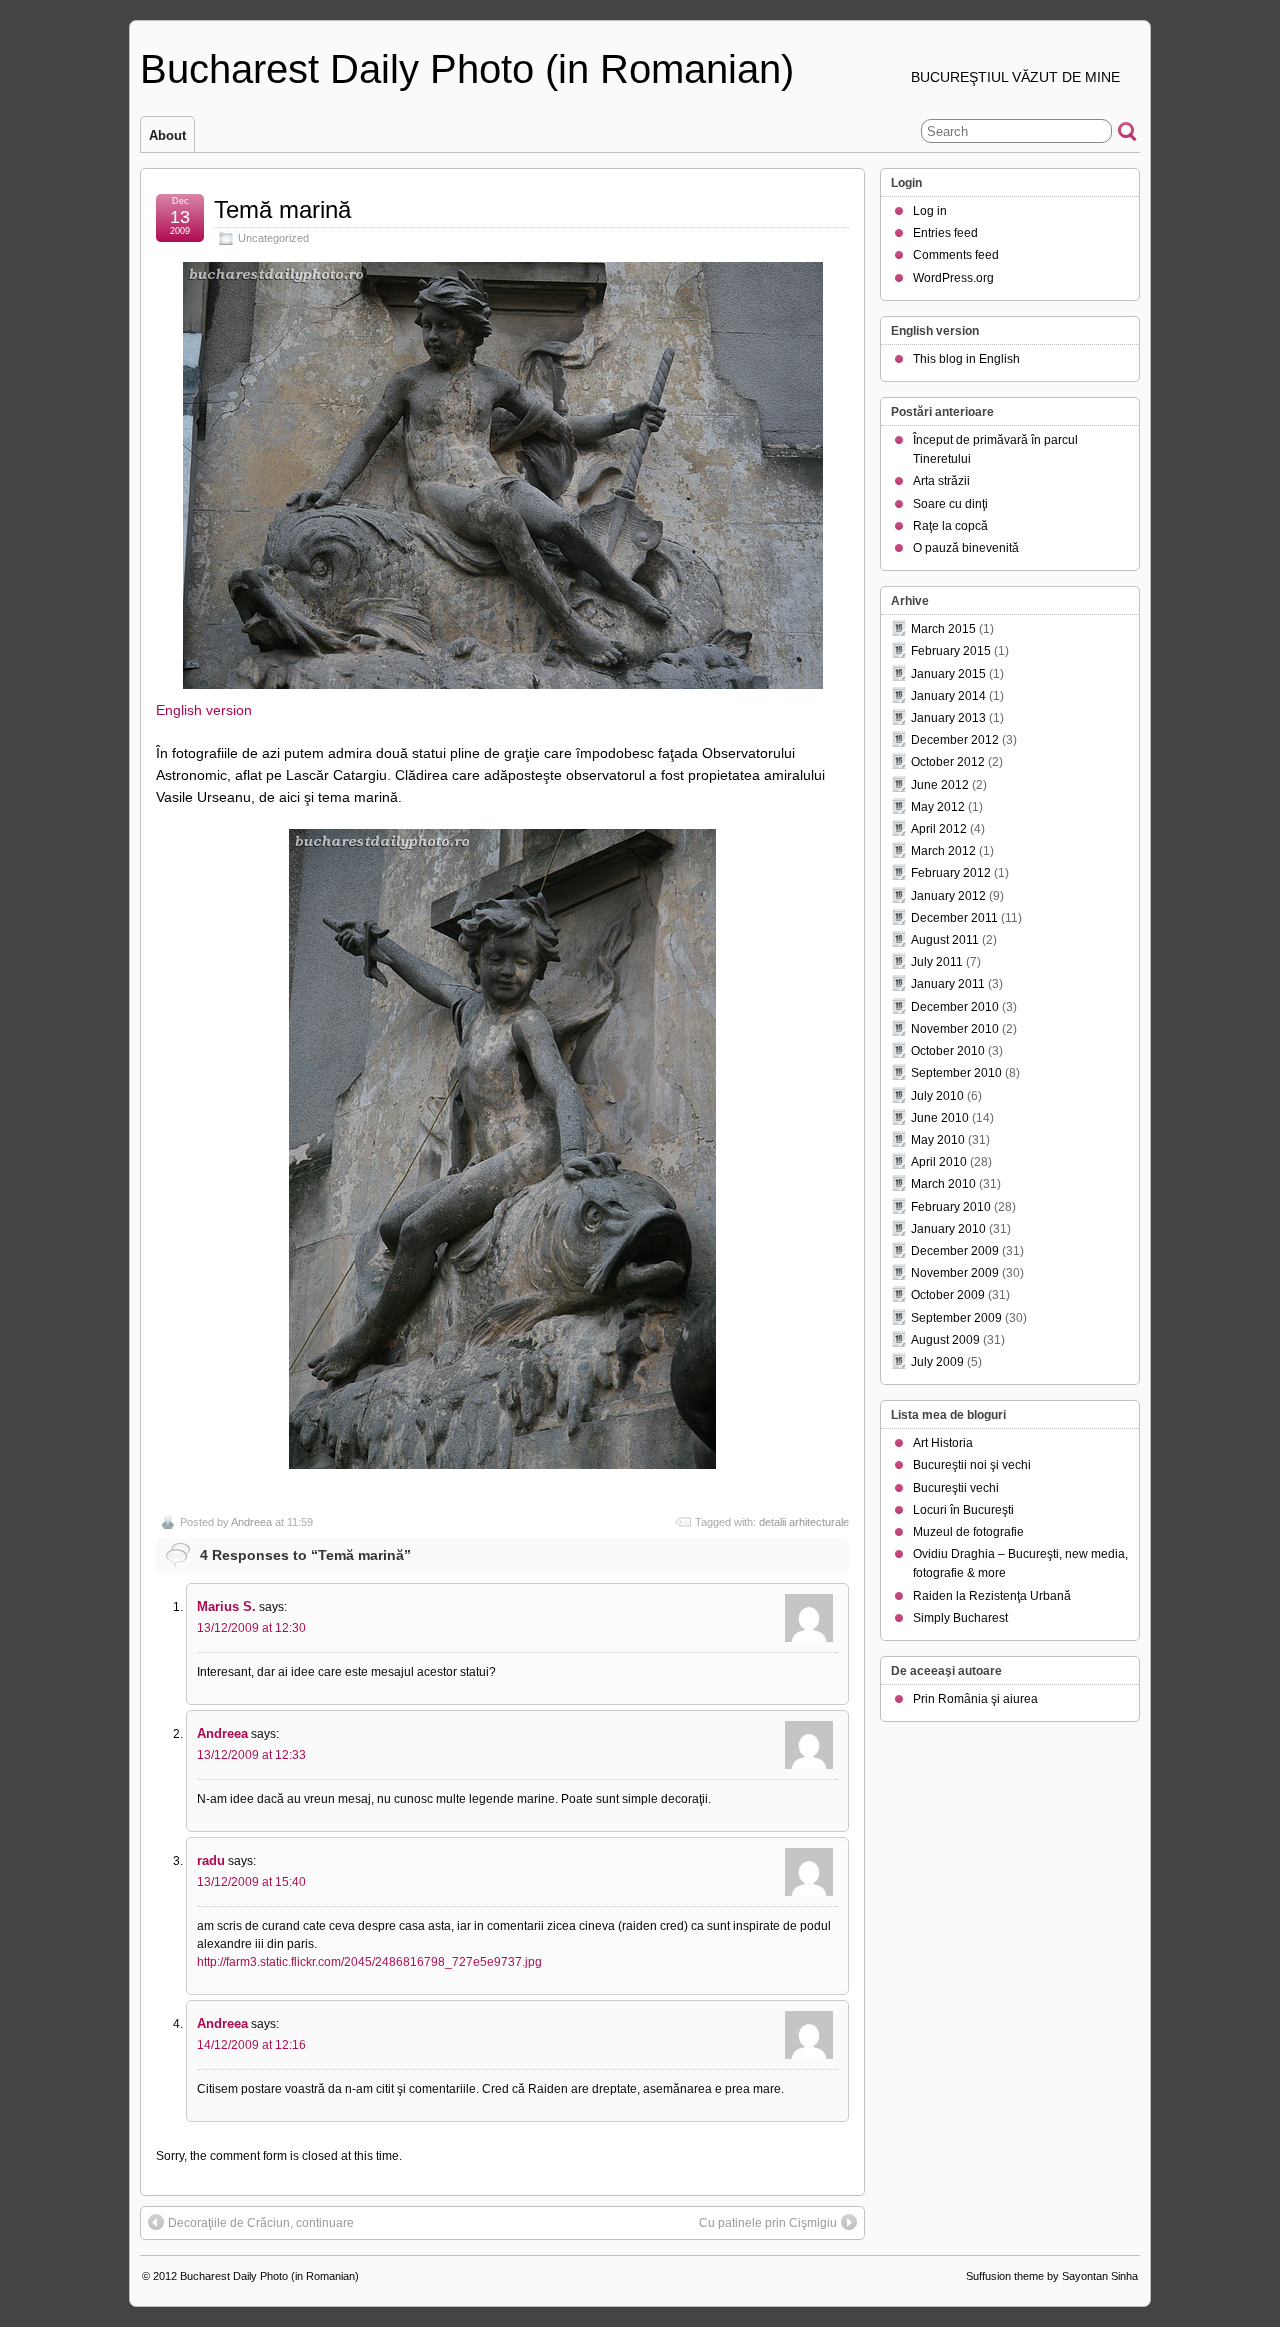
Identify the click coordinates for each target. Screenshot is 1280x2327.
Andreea (251, 1522)
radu (211, 1860)
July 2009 (937, 1362)
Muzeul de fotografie (968, 1532)
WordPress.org (953, 278)
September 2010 (956, 1073)
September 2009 (956, 1318)
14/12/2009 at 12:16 (251, 2045)
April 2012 (939, 829)
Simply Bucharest (960, 1618)
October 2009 (948, 1295)
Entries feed (945, 233)
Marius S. (226, 1606)
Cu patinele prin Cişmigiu (768, 2223)
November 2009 (955, 1273)
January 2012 (948, 896)
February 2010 (951, 1207)
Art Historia (943, 1443)
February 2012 (951, 873)
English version (204, 710)
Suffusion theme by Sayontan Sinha (1052, 2276)
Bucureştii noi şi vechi (972, 1465)
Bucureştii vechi (956, 1488)
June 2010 (940, 1118)
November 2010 (955, 1029)
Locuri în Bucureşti (963, 1510)
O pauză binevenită (966, 548)
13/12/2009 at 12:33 (251, 1755)
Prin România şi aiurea (975, 1699)
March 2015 (943, 629)
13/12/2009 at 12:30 (251, 1628)
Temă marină (282, 209)
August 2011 (945, 940)
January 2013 (948, 718)
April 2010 (939, 1162)
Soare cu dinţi (950, 504)
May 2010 (938, 1140)
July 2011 (937, 962)
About (167, 135)
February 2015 (951, 651)
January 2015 (948, 674)
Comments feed (956, 255)
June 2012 (940, 785)
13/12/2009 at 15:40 (251, 1882)
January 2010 (948, 1229)
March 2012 (943, 851)
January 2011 (948, 984)
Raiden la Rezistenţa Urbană (992, 1596)
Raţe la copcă (950, 526)
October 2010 (948, 1051)
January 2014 (948, 696)
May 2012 (938, 807)
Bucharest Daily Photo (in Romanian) (467, 69)
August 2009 (945, 1340)
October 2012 (948, 762)
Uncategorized (273, 238)
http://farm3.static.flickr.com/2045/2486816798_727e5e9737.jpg (369, 1962)
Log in (930, 211)
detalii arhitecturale (804, 1522)
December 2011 (954, 918)
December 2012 (955, 740)
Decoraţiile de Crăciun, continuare (261, 2223)
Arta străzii (941, 481)
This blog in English (966, 359)
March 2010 (943, 1184)
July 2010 (937, 1096)
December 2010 (955, 1007)
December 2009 (955, 1251)
